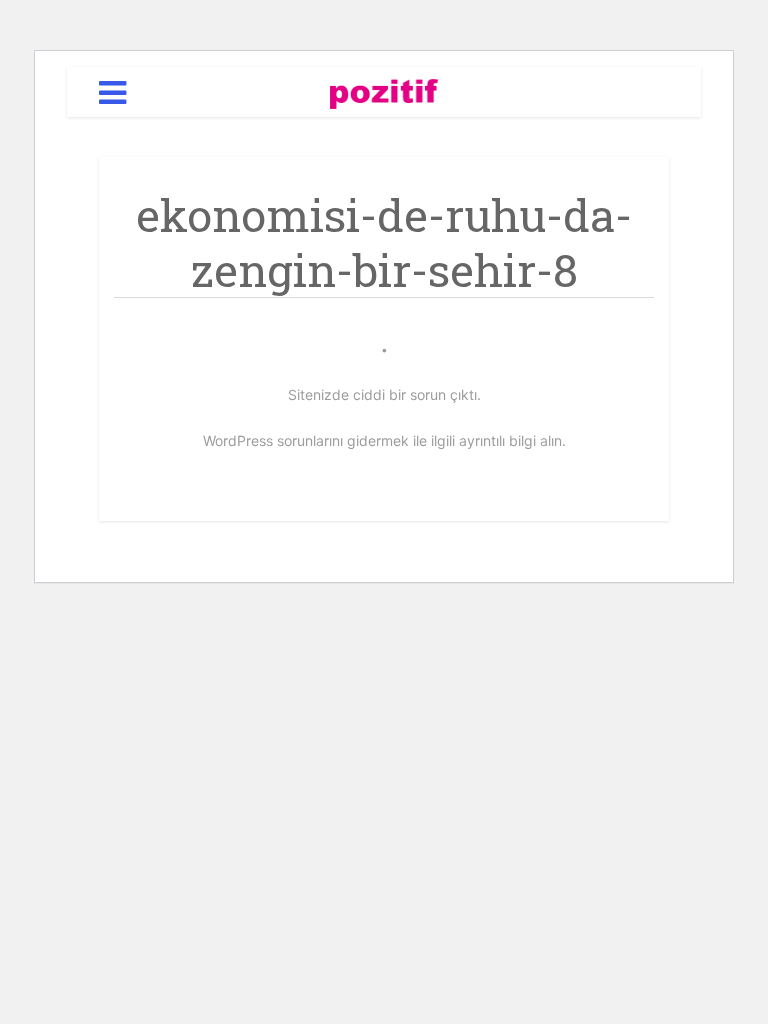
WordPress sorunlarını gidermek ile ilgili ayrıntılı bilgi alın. (384, 440)
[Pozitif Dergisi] (384, 90)
